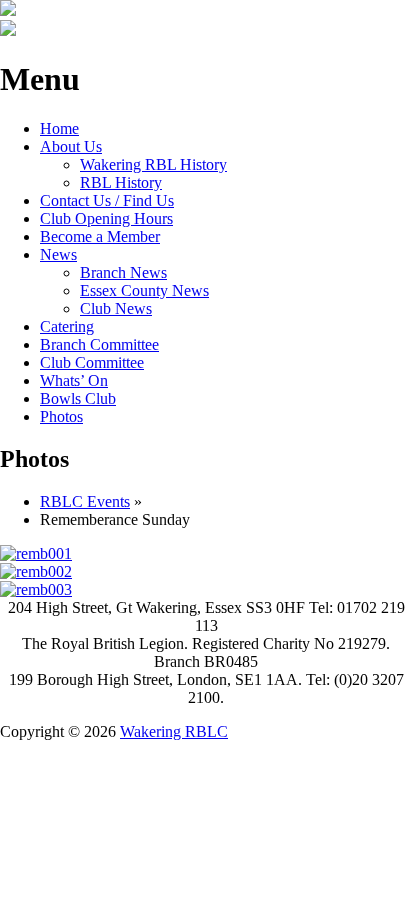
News (58, 254)
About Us (71, 146)
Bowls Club (78, 398)
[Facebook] (8, 30)
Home (59, 128)
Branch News (123, 272)
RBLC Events (85, 501)
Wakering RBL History (153, 164)
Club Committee (92, 362)
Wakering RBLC (174, 731)
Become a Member (100, 236)
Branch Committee (99, 344)
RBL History (121, 182)
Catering (67, 326)
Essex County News (144, 290)
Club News (116, 308)
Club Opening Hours (106, 218)
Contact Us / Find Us (107, 200)
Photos (61, 416)
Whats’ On (74, 380)
